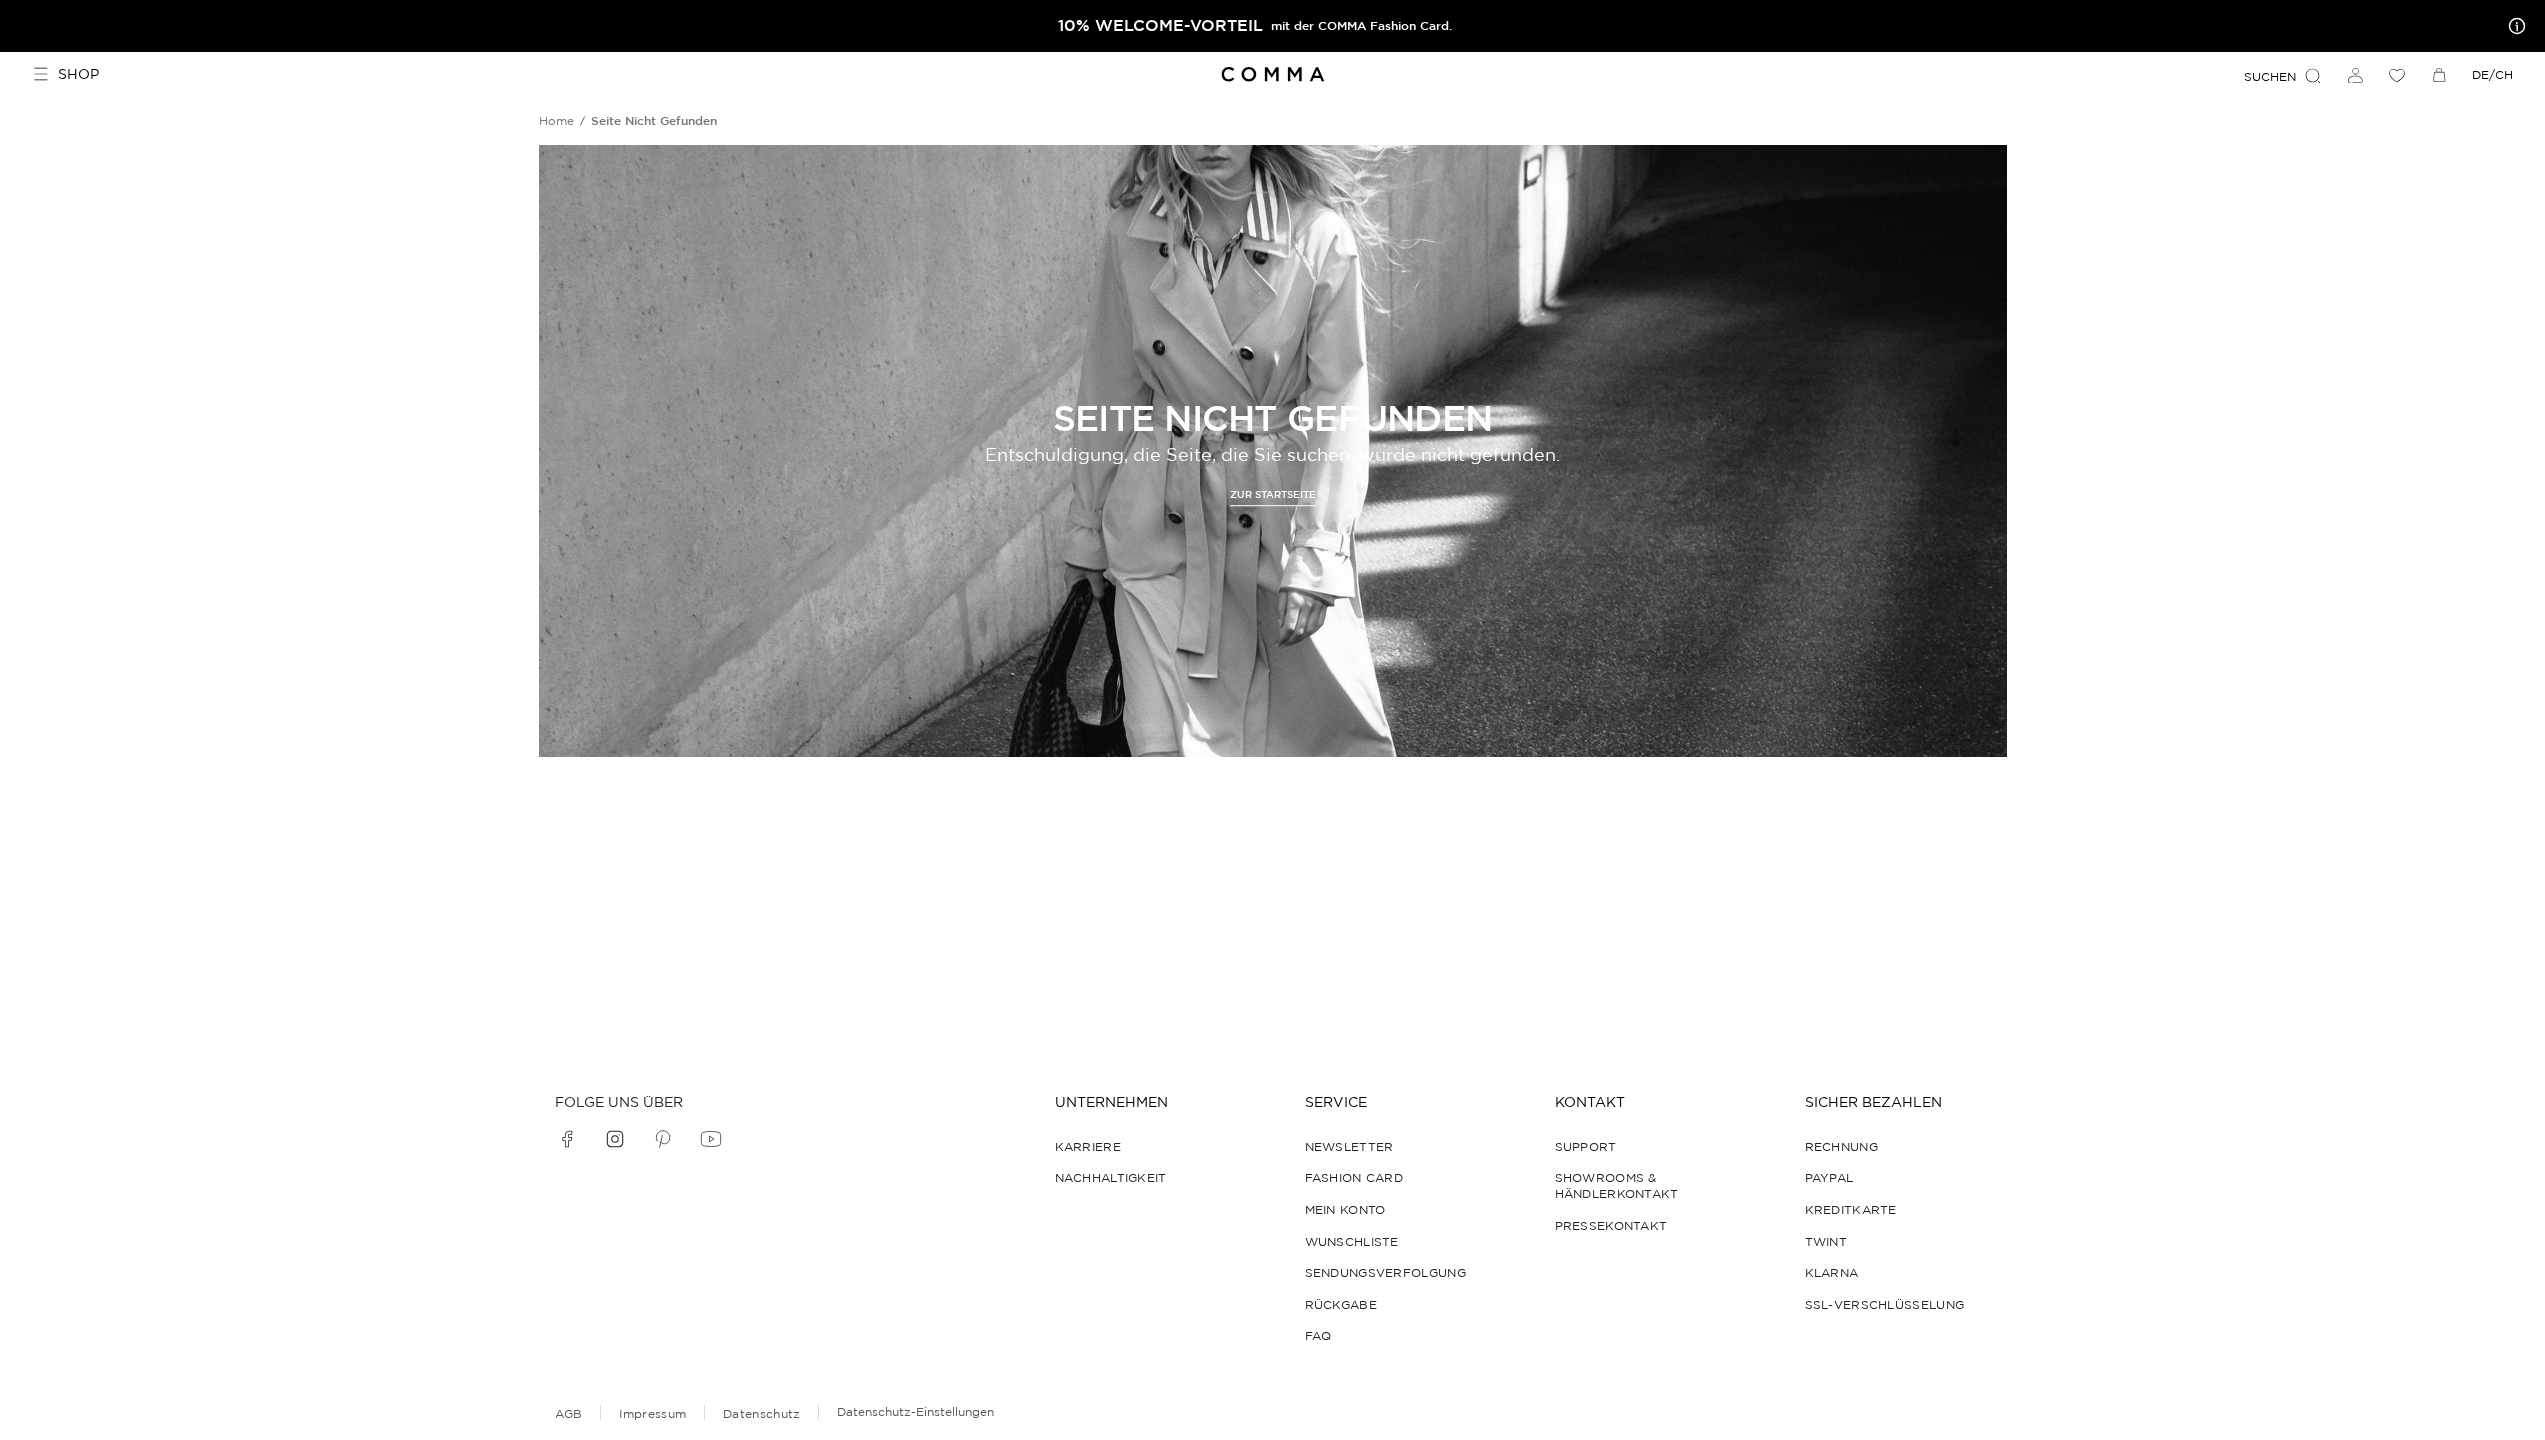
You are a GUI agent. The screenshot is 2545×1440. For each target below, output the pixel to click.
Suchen (2270, 76)
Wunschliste (1352, 1241)
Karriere (1088, 1146)
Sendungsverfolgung (1385, 1272)
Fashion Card (1354, 1177)
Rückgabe (1341, 1304)
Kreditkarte (1851, 1209)
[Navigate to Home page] (1272, 74)
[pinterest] (663, 1139)
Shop (78, 74)
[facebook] (567, 1139)
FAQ (1318, 1335)
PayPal (1829, 1177)
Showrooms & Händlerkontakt (1617, 1185)
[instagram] (615, 1139)
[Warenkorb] (2439, 75)
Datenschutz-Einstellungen (915, 1411)
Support (1586, 1146)
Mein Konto (1345, 1209)
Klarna (1832, 1272)
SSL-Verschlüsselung (1885, 1304)
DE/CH (2492, 74)
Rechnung (1841, 1146)
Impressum (652, 1413)
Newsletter (1349, 1146)
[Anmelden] (2355, 75)
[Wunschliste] (2397, 75)
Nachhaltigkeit (1111, 1177)
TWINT (1826, 1241)
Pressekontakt (1611, 1225)
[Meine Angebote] (2513, 26)
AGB (569, 1413)
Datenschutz (761, 1413)
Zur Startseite (1273, 494)
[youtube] (711, 1139)
